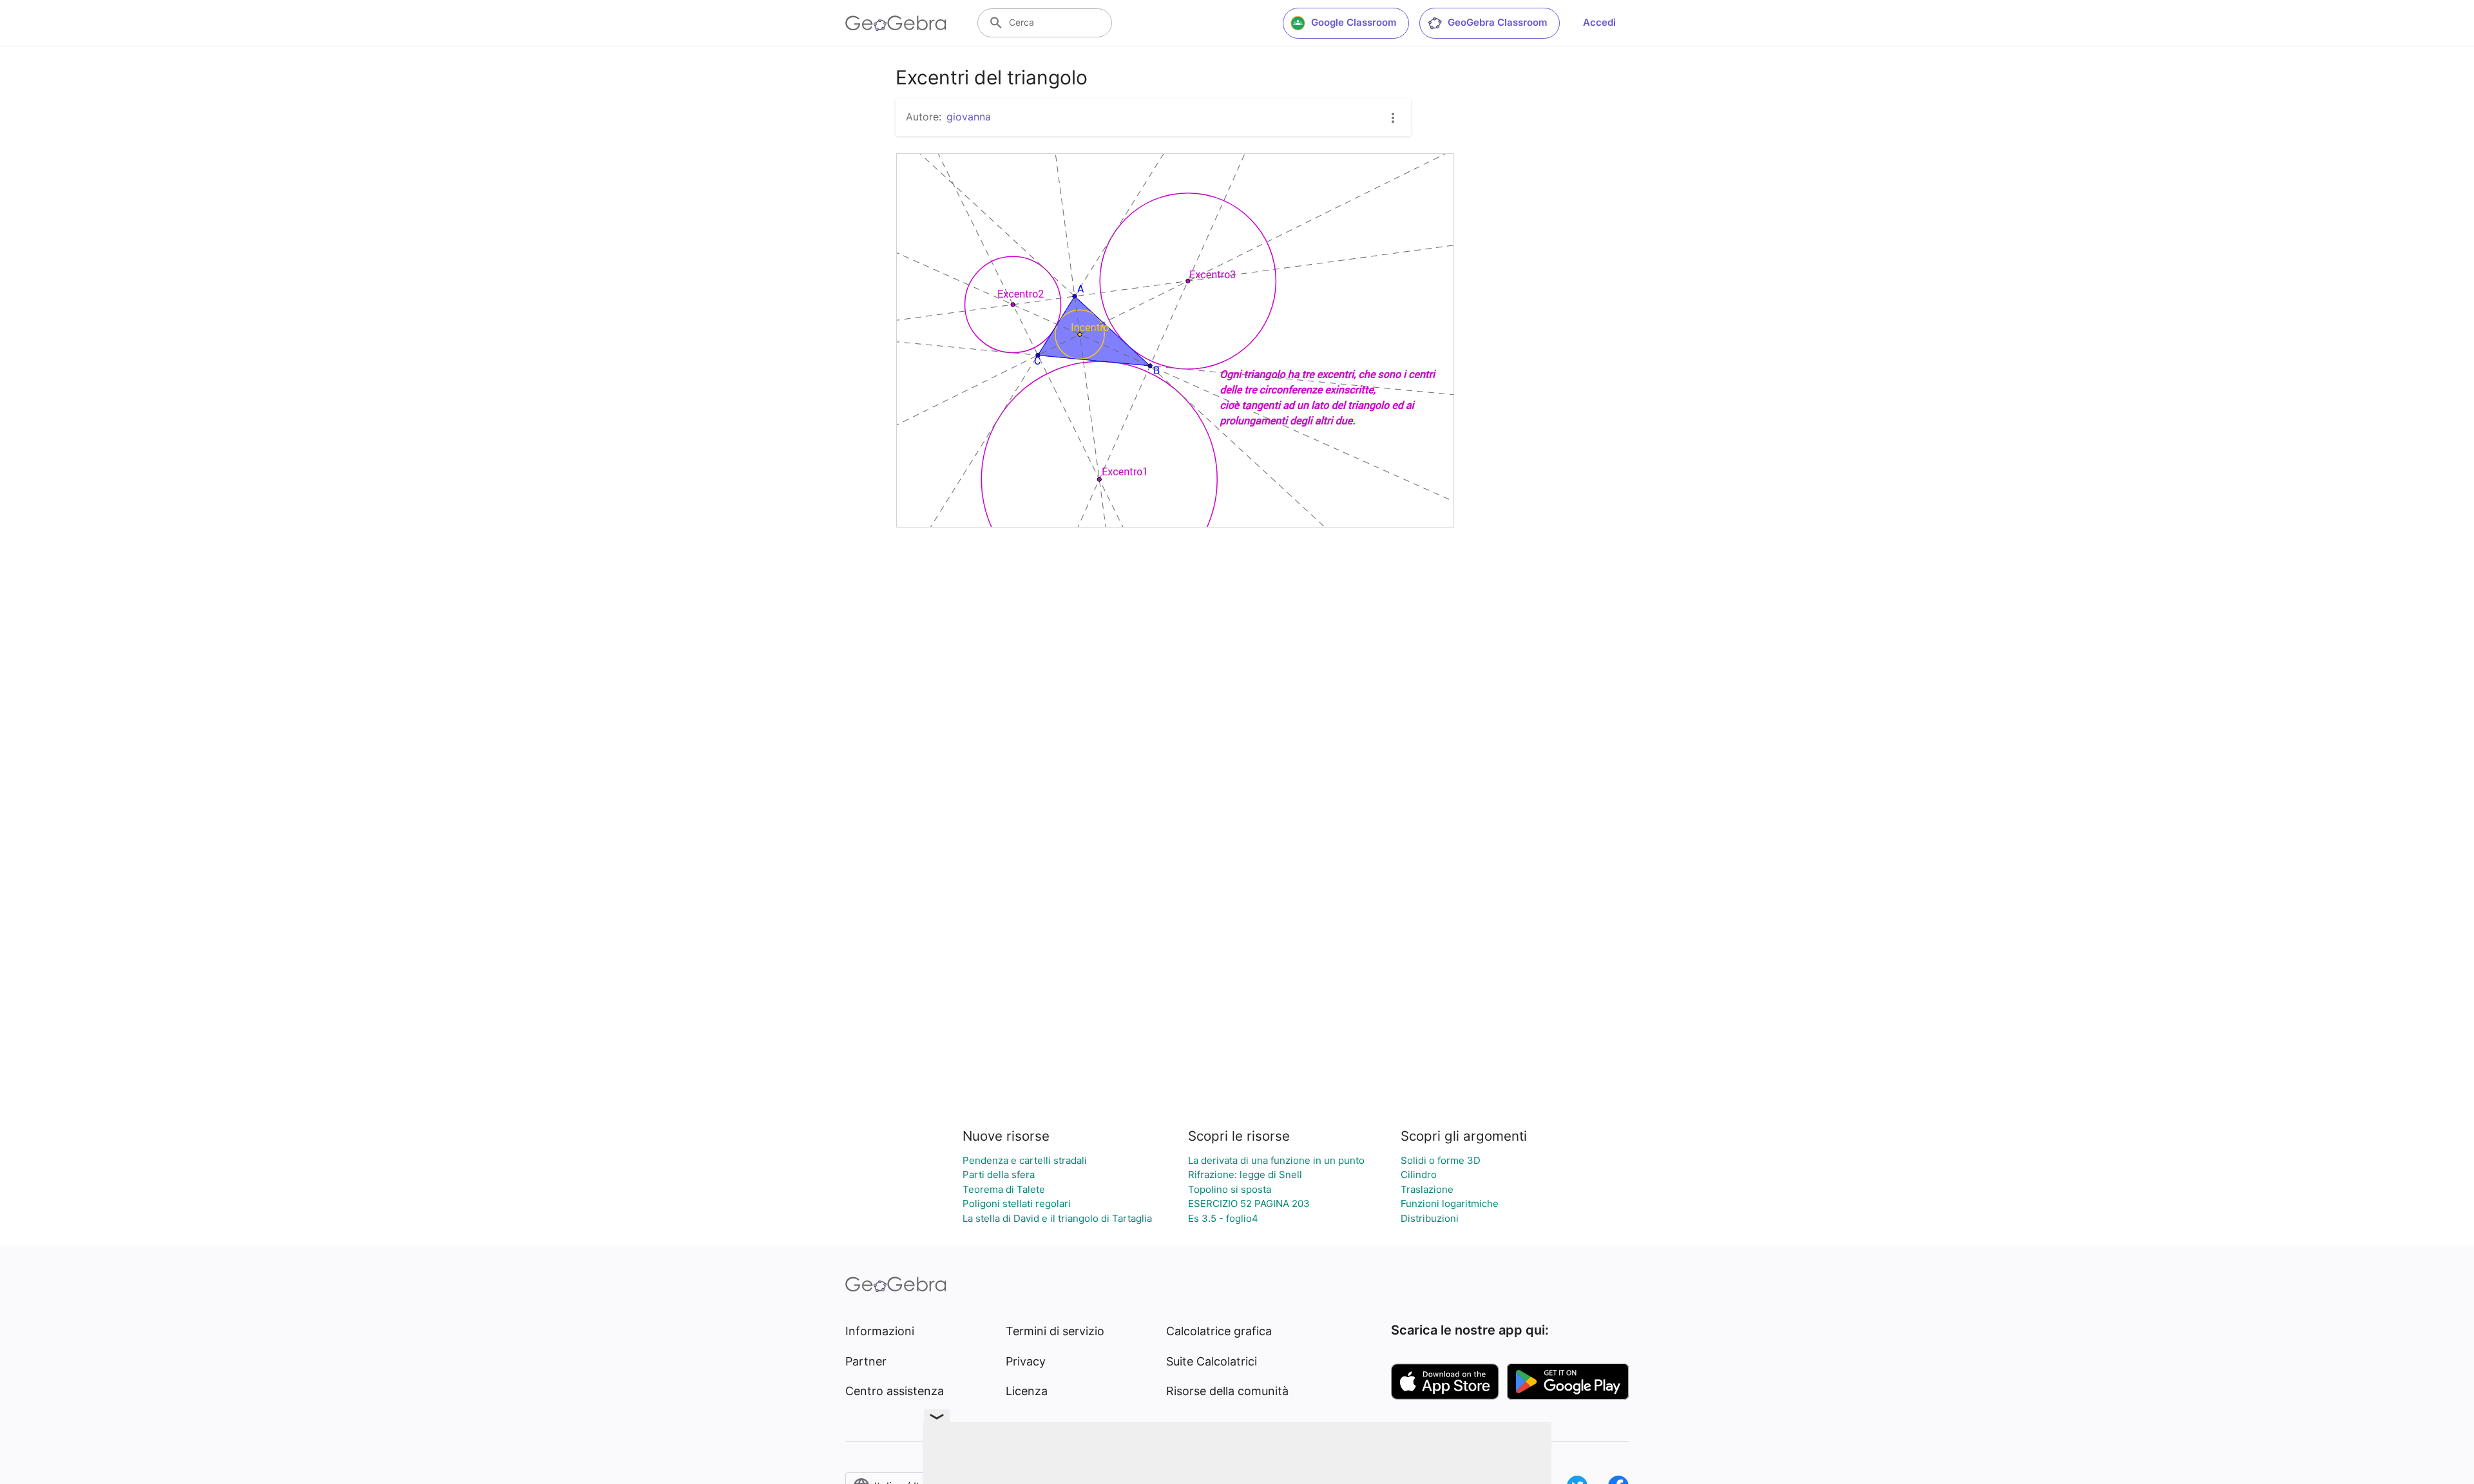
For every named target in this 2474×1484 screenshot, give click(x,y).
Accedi (1599, 22)
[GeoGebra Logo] (896, 23)
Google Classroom (1354, 22)
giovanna (969, 117)
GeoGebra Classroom (1497, 22)
